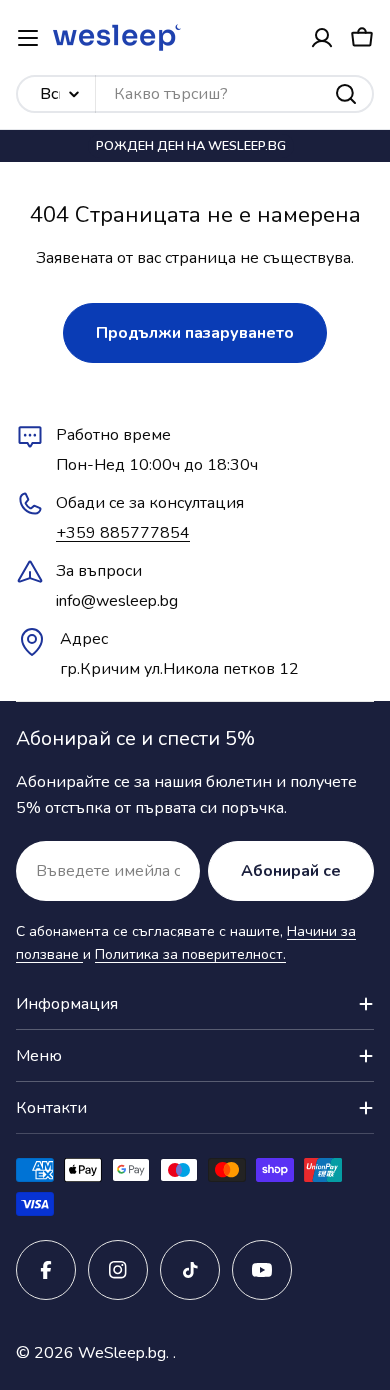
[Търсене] (346, 94)
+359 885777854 (123, 533)
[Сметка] (322, 38)
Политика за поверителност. (190, 954)
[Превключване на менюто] (28, 38)
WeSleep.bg (122, 1353)
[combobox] (195, 94)
